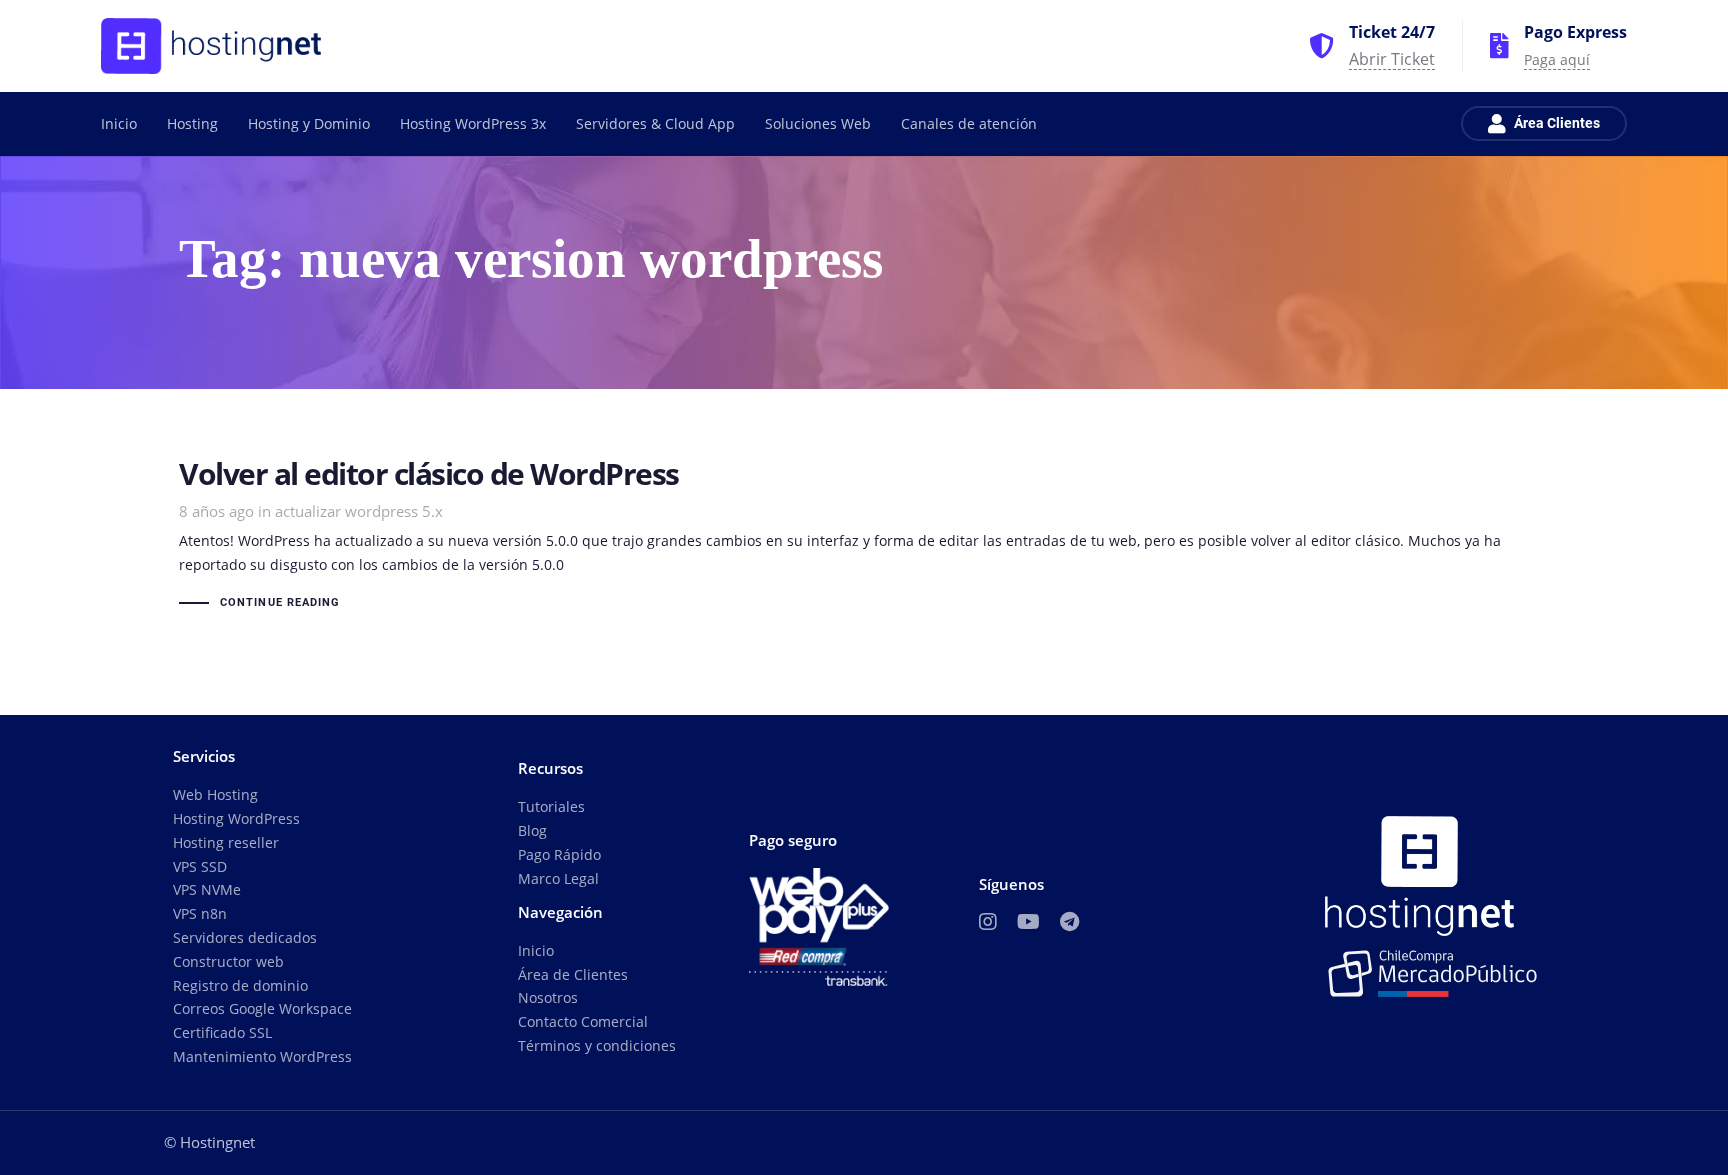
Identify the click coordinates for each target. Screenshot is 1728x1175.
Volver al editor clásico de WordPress (864, 537)
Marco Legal (558, 878)
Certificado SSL (222, 1032)
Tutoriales (551, 806)
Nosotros (548, 997)
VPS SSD (200, 866)
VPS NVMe (207, 889)
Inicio (536, 950)
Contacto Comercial (583, 1021)
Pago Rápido (559, 854)
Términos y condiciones (597, 1045)
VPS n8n (200, 913)
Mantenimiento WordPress (262, 1056)
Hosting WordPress (236, 818)
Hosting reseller (226, 842)
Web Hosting (215, 794)
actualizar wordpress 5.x (359, 511)
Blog (532, 830)
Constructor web (228, 961)
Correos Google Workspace (262, 1008)
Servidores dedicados (245, 937)
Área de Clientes (573, 974)
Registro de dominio (240, 985)
